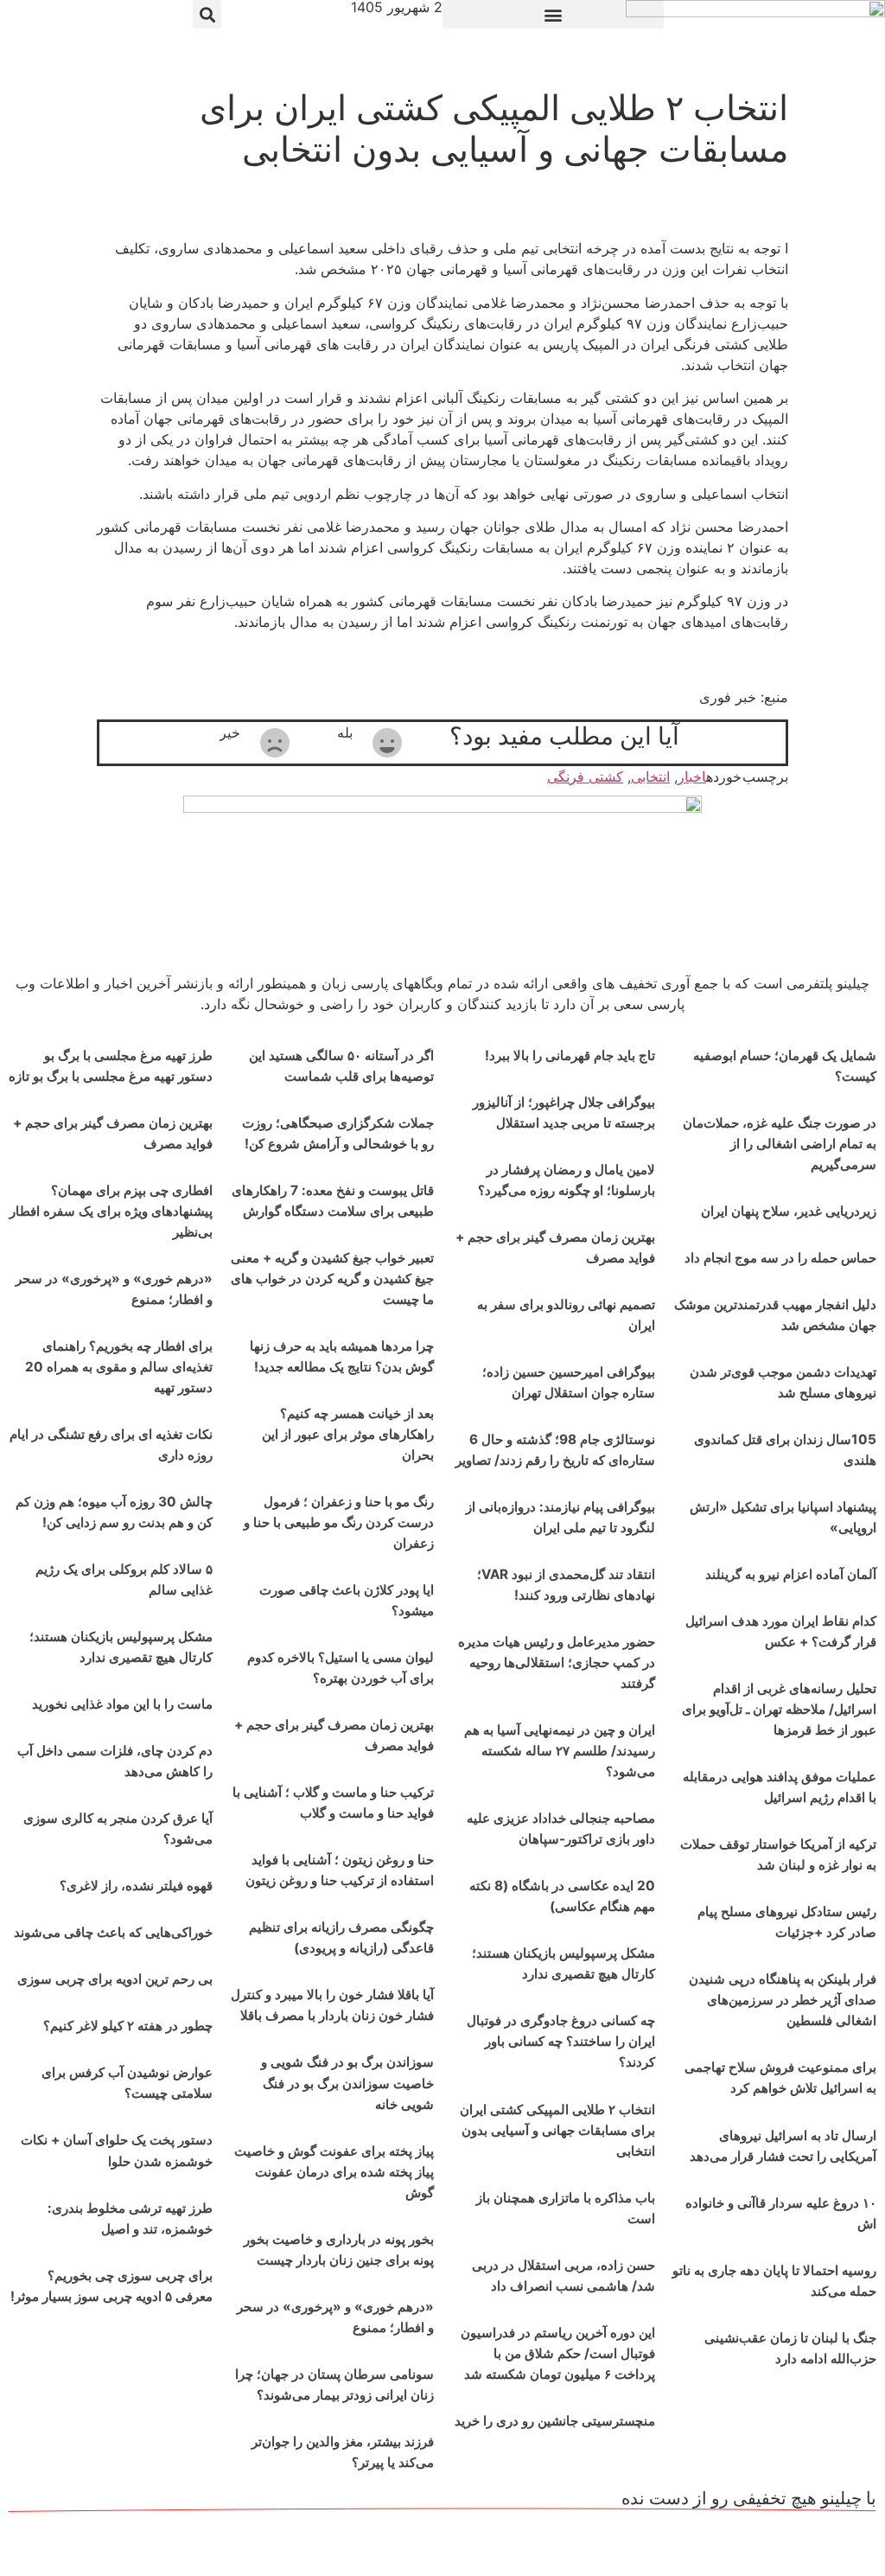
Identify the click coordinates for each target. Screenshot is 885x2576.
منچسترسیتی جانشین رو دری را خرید (555, 2421)
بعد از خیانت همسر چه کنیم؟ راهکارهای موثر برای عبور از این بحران (348, 1434)
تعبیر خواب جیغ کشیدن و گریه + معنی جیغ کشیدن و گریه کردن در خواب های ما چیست (332, 1278)
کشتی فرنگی (585, 777)
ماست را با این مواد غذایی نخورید (122, 1704)
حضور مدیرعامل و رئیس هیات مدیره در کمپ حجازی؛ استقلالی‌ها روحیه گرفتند (557, 1662)
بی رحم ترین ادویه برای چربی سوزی (115, 1979)
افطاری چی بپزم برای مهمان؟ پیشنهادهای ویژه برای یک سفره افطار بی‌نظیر (111, 1211)
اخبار (692, 777)
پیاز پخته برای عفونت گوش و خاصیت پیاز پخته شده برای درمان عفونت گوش (334, 2172)
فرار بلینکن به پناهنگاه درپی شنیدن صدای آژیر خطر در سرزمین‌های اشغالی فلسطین (783, 2000)
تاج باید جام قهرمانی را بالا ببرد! (570, 1055)
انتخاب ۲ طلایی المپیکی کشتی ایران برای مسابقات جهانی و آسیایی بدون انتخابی (557, 2130)
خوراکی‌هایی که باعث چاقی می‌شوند (113, 1932)
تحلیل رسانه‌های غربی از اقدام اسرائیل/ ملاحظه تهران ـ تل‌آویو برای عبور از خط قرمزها (779, 1709)
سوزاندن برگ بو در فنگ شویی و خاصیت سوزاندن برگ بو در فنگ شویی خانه (347, 2083)
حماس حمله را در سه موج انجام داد (780, 1258)
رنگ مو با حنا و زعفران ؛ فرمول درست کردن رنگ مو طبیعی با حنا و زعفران (339, 1522)
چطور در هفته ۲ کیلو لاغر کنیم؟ (128, 2026)
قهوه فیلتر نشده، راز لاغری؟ (136, 1886)
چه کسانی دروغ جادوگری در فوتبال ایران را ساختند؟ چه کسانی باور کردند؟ (561, 2041)
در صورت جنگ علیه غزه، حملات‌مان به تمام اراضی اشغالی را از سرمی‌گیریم (780, 1144)
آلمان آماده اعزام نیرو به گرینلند (791, 1574)
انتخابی (650, 777)
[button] (553, 14)
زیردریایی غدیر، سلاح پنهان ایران (789, 1211)
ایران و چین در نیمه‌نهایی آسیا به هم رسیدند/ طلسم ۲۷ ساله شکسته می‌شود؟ (560, 1751)
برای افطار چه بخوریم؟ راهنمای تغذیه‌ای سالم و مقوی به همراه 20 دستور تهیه (119, 1367)
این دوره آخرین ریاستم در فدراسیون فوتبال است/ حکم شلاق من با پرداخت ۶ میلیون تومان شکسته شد (558, 2353)
